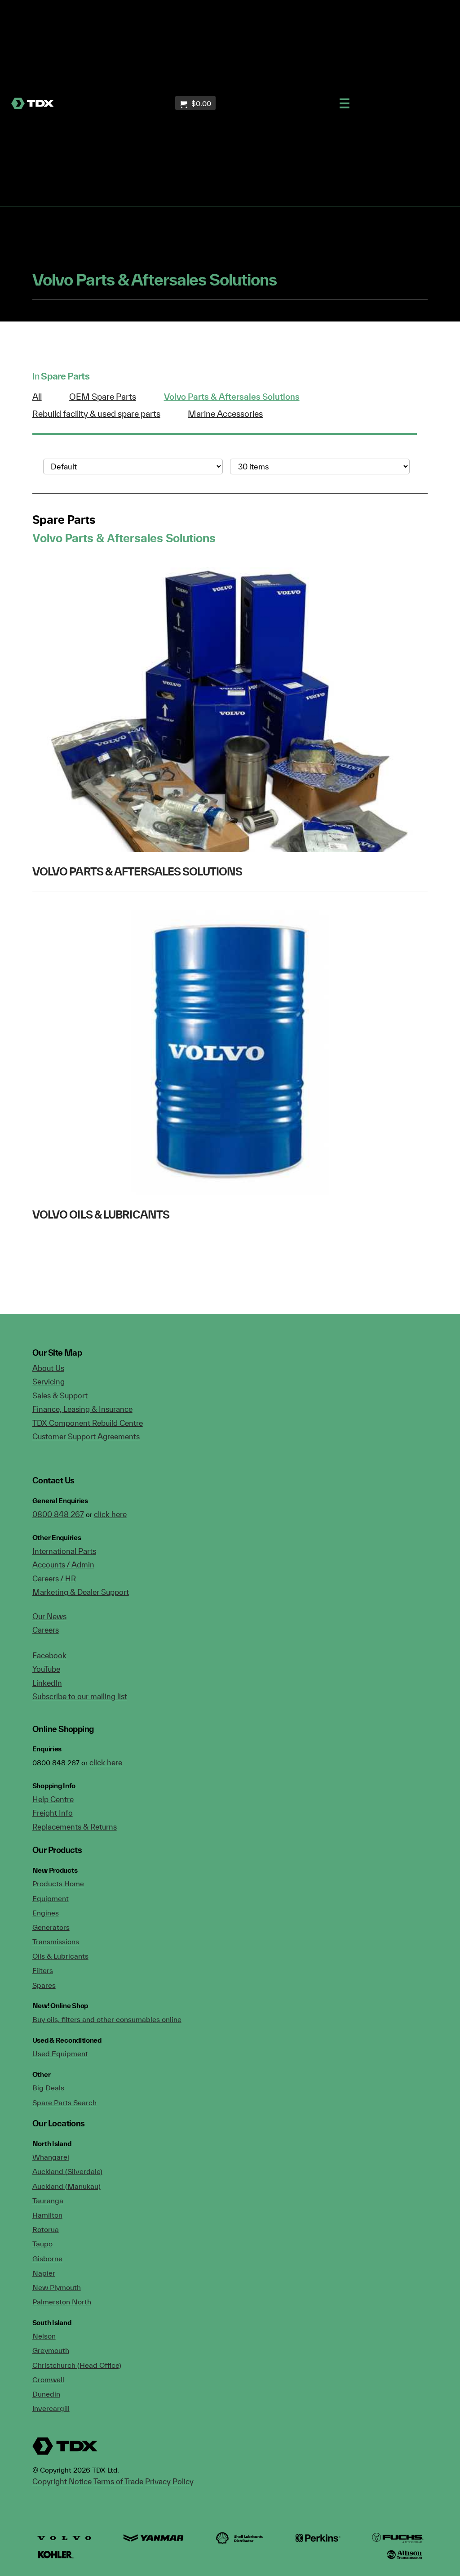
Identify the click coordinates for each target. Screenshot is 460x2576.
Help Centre (53, 1799)
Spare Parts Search (64, 2103)
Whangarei (51, 2157)
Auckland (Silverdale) (67, 2171)
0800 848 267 (58, 1514)
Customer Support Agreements (86, 1436)
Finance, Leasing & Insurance (82, 1409)
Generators (51, 1927)
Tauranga (48, 2201)
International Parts (64, 1551)
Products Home (58, 1884)
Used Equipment (60, 2054)
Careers (46, 1630)
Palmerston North (62, 2302)
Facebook (49, 1655)
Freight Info (53, 1813)
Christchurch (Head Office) (77, 2365)
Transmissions (56, 1942)
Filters (43, 1970)
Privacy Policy (169, 2481)
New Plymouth (57, 2287)
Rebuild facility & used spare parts (96, 414)
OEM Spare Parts (103, 397)
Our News (49, 1616)
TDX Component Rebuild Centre (88, 1423)
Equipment (51, 1898)
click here (110, 1514)
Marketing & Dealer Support (81, 1592)
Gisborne (47, 2259)
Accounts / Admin (63, 1565)
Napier (44, 2273)
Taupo (42, 2244)
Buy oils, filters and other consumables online (107, 2019)
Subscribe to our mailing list (80, 1696)
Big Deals (48, 2088)
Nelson (44, 2336)
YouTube (46, 1669)
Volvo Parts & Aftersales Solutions (232, 397)
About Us (48, 1368)
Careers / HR (54, 1578)
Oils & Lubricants (60, 1956)
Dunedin (46, 2394)
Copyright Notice (62, 2481)
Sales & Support (60, 1395)
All (37, 397)
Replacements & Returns (75, 1827)
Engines (46, 1913)
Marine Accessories (225, 414)
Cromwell (48, 2380)
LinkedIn (47, 1683)
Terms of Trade (118, 2481)
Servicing (49, 1382)
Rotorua (46, 2229)
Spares (44, 1985)
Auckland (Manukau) (66, 2186)
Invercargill (51, 2408)
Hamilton (47, 2215)
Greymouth (51, 2350)
